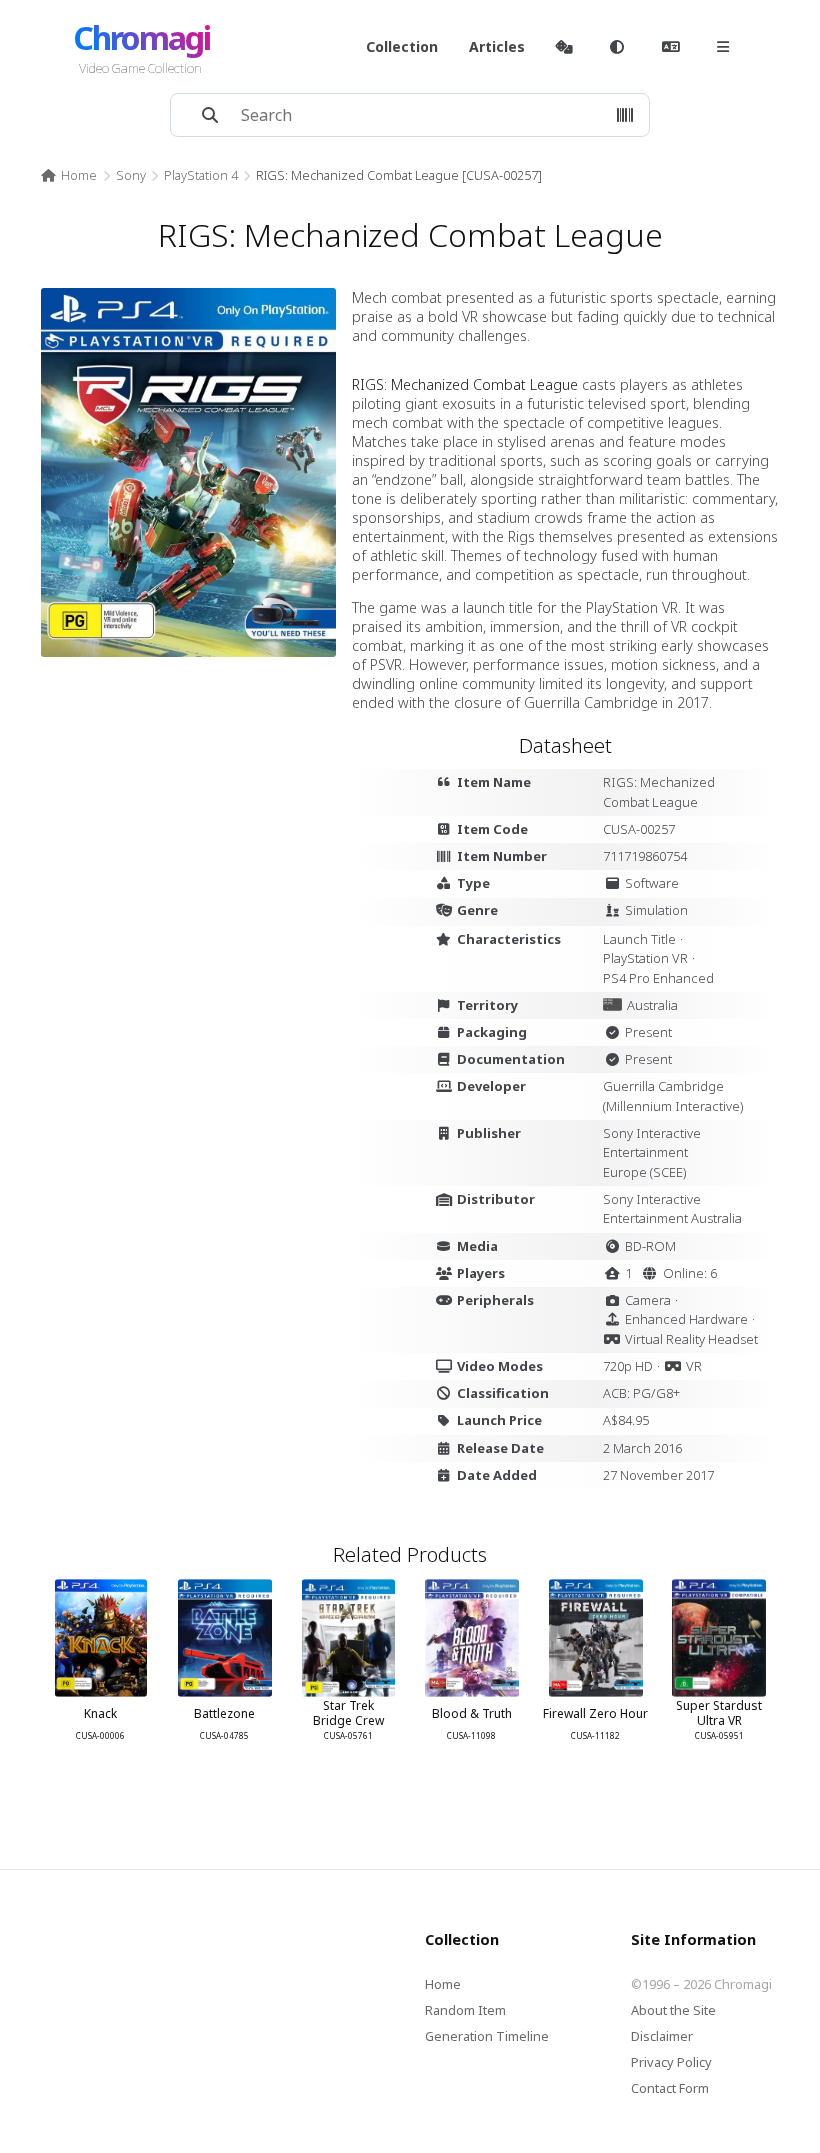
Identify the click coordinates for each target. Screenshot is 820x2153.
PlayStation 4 (201, 175)
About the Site (673, 2010)
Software (652, 883)
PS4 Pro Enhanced (658, 978)
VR (694, 1366)
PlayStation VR (645, 958)
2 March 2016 (642, 1448)
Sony (131, 175)
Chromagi (141, 37)
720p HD (628, 1366)
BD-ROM (650, 1246)
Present (648, 1032)
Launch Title (639, 939)
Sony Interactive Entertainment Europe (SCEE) (652, 1152)
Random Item (465, 2010)
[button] (625, 115)
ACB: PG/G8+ (641, 1393)
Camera (648, 1300)
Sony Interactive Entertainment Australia (672, 1208)
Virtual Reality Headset (691, 1339)
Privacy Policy (671, 2062)
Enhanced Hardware (686, 1319)
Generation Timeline (487, 2036)
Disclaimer (662, 2036)
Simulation (656, 910)
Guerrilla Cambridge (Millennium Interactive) (673, 1095)
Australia (652, 1005)
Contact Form (670, 2088)
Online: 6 (690, 1273)
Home (79, 175)
